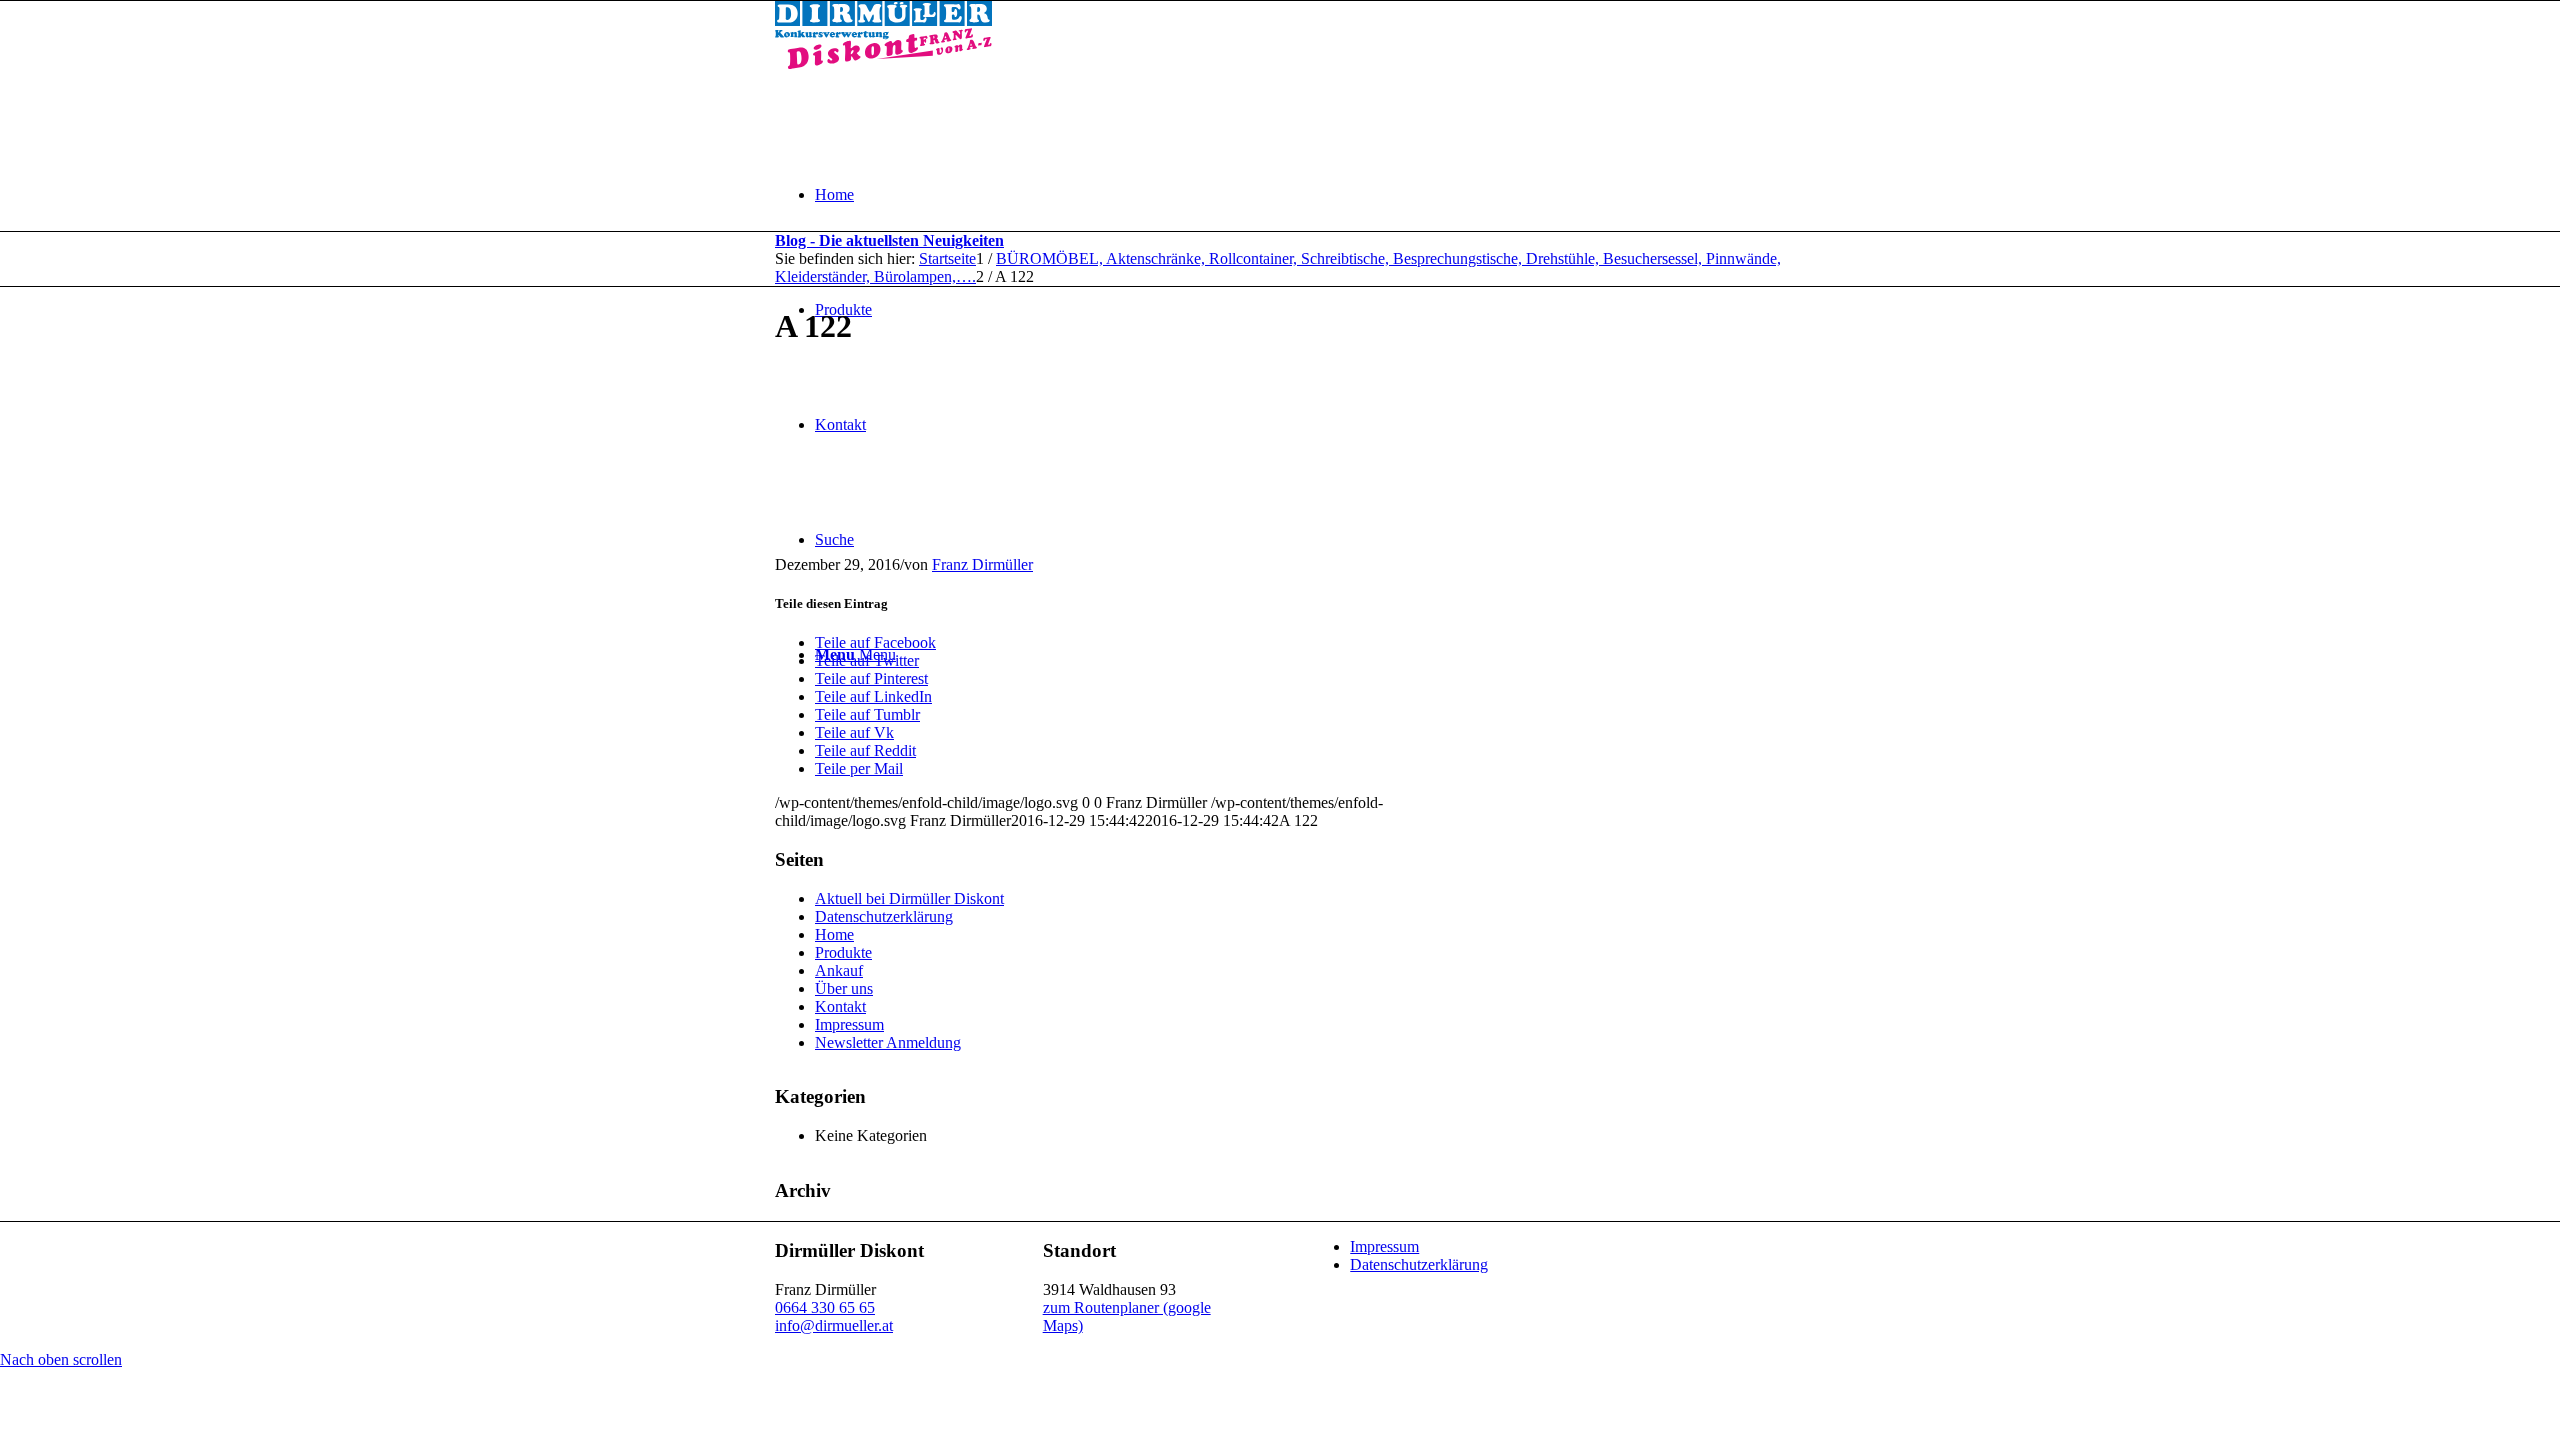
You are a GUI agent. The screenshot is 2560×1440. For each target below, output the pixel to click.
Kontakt (840, 1006)
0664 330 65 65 (825, 1307)
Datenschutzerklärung (884, 916)
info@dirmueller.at (834, 1325)
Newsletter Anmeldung (888, 1042)
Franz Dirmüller (982, 564)
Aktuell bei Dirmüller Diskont (909, 898)
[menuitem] (1300, 194)
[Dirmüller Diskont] (883, 63)
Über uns (844, 988)
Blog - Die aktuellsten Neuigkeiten (889, 240)
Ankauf (839, 970)
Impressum (849, 1024)
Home (834, 934)
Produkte (843, 952)
